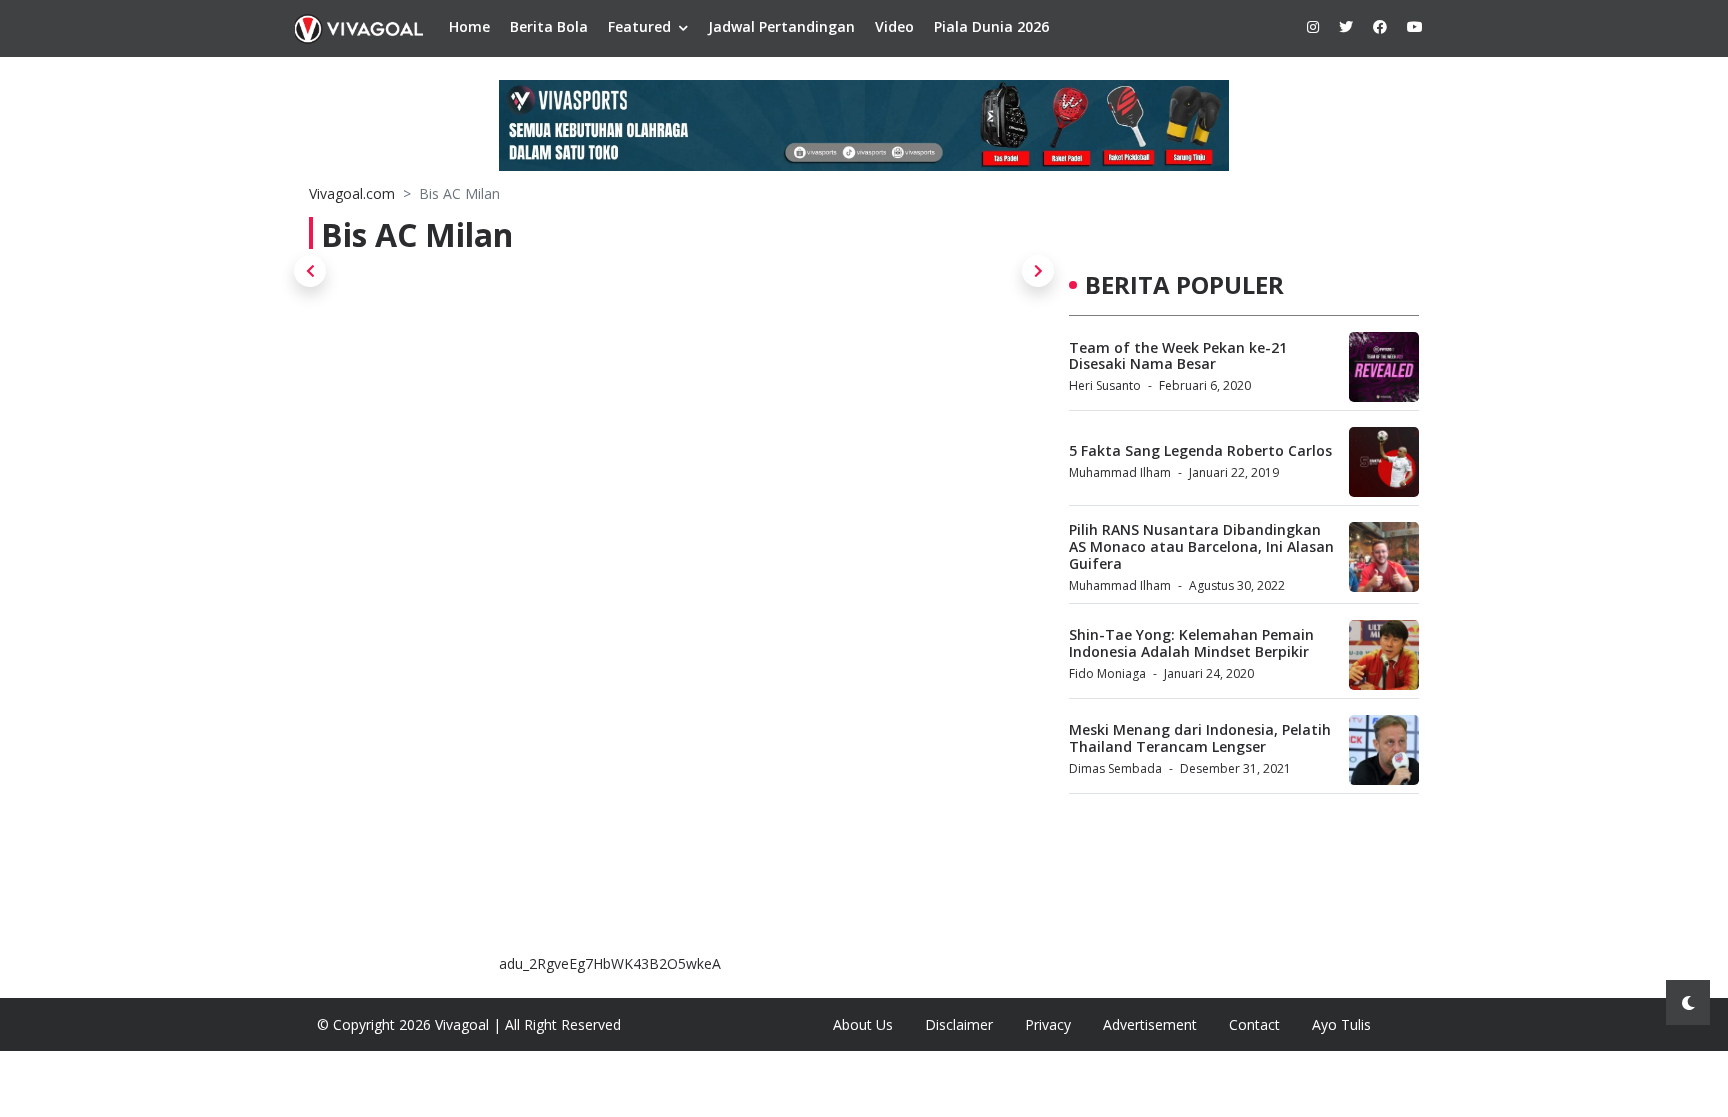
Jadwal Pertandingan (781, 26)
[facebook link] (1380, 26)
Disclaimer (959, 1024)
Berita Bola (549, 26)
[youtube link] (1415, 26)
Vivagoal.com (352, 193)
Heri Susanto (1105, 385)
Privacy (1048, 1024)
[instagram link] (1313, 26)
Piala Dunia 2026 (991, 26)
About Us (863, 1024)
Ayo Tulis (1341, 1024)
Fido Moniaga (1107, 673)
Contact (1254, 1024)
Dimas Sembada (1115, 768)
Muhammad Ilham (1120, 472)
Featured (639, 26)
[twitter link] (1346, 26)
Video (894, 26)
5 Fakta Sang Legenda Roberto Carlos (1200, 450)
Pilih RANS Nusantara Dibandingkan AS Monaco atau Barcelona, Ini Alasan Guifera (1201, 546)
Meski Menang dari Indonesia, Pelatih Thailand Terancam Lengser (1200, 738)
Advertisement (1150, 1024)
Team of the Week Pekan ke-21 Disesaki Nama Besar (1178, 356)
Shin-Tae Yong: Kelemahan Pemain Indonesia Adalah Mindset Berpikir (1191, 643)
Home (469, 26)
